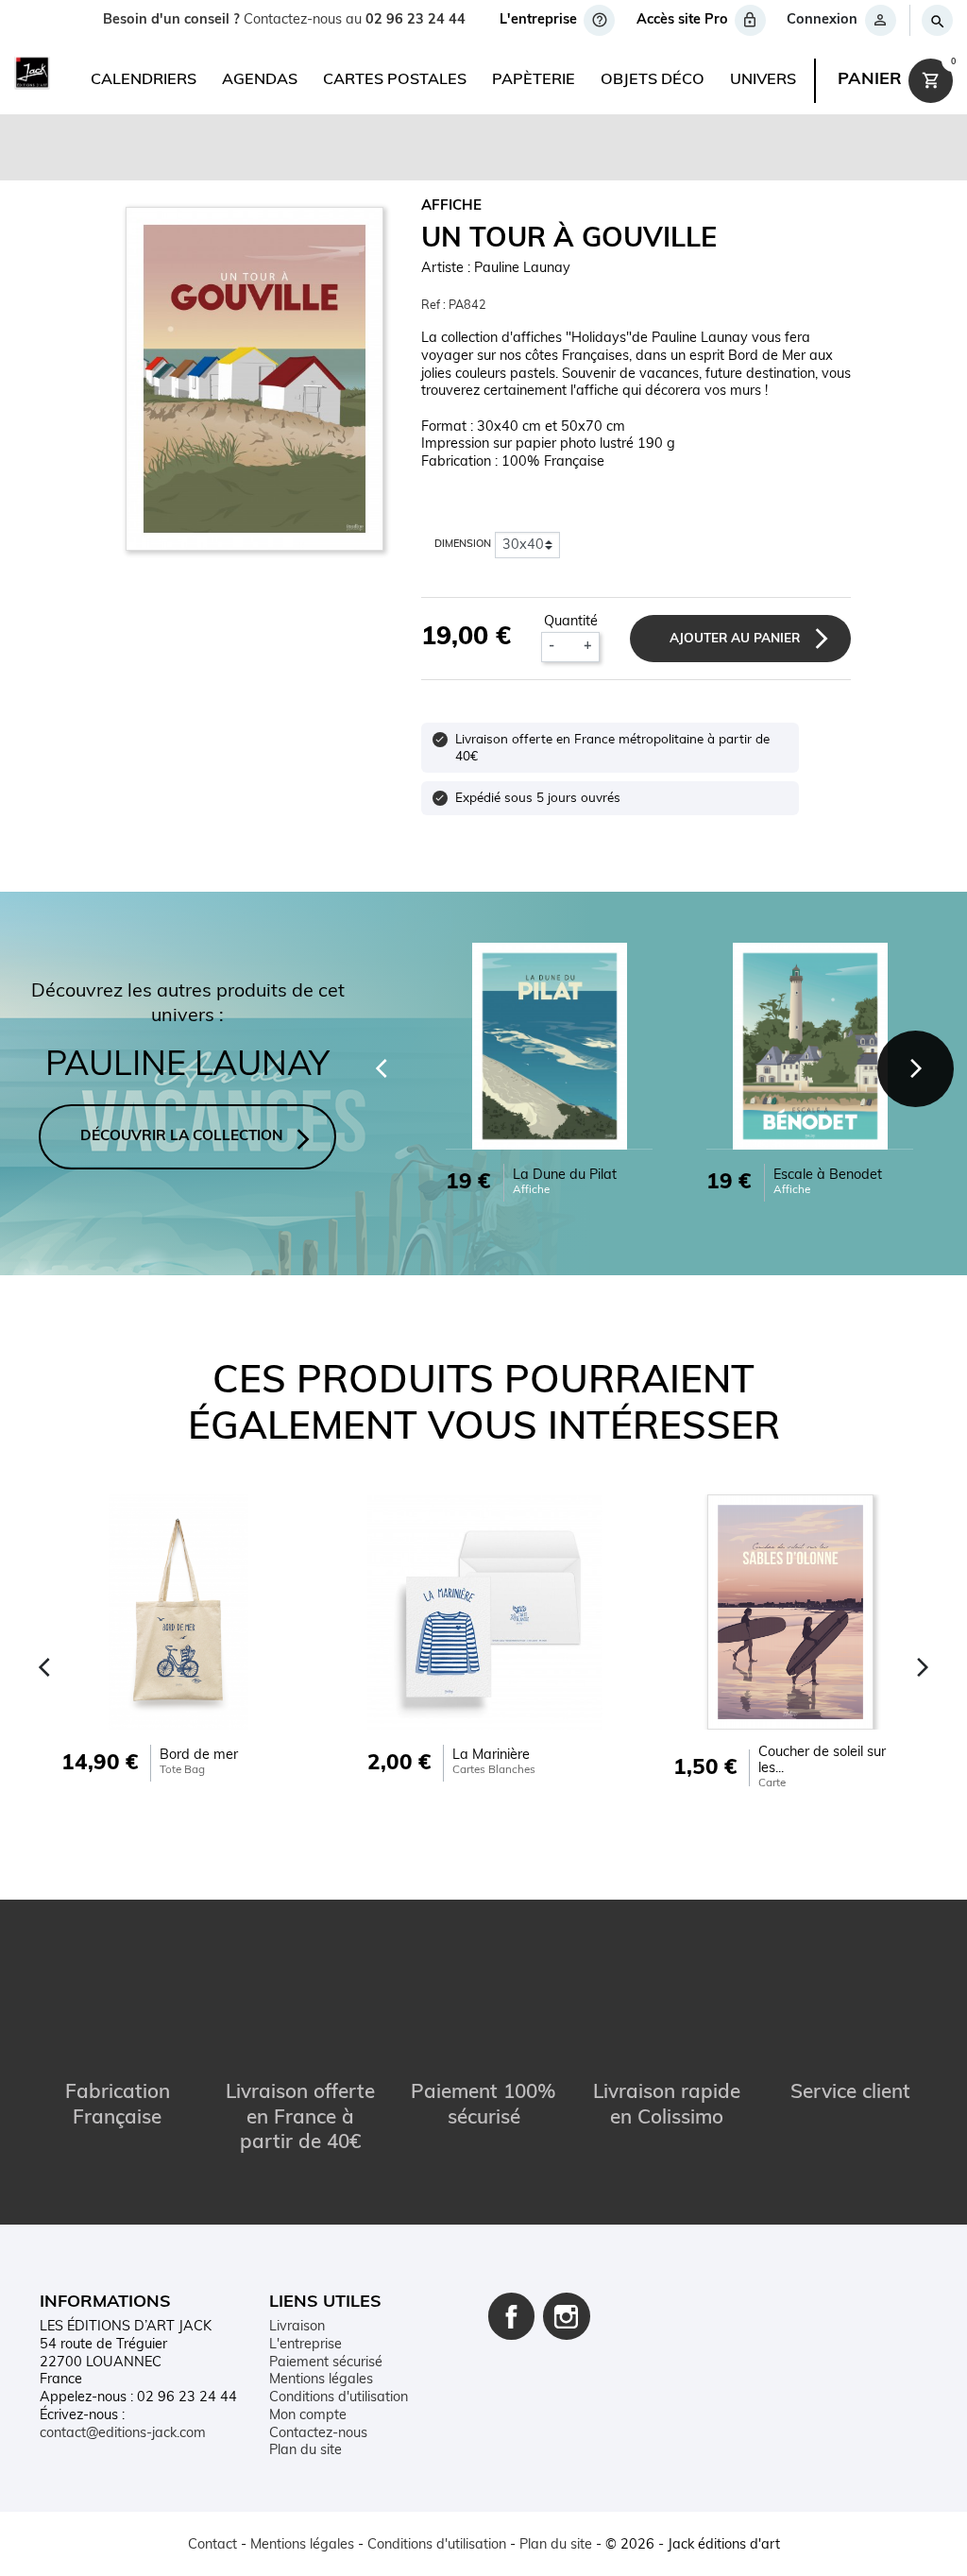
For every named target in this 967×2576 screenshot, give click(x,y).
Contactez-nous (318, 2434)
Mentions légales (321, 2380)
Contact (212, 2545)
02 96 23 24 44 (416, 20)
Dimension (463, 545)
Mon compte (308, 2416)
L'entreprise (305, 2345)
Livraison (297, 2327)
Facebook (512, 2316)
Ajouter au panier (735, 639)
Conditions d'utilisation (339, 2398)
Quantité (571, 622)
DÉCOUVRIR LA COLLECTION (182, 1137)
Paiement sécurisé (326, 2363)
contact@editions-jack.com (123, 2434)
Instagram (567, 2316)
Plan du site (305, 2451)
